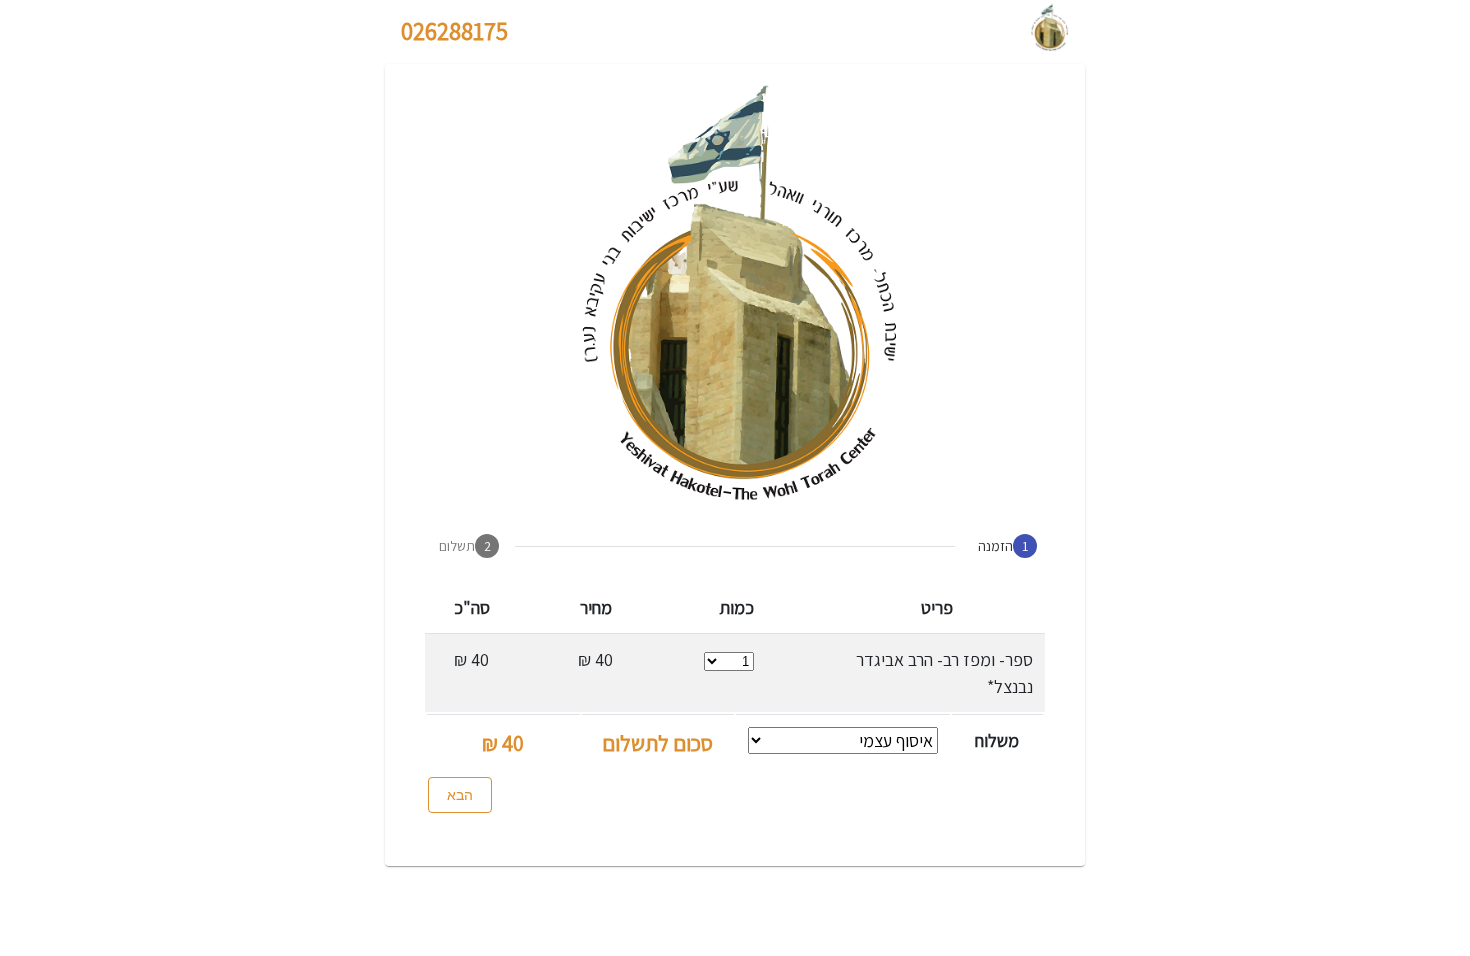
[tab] (1004, 546)
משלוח (997, 740)
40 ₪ (503, 743)
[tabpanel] (735, 698)
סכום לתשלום (657, 743)
